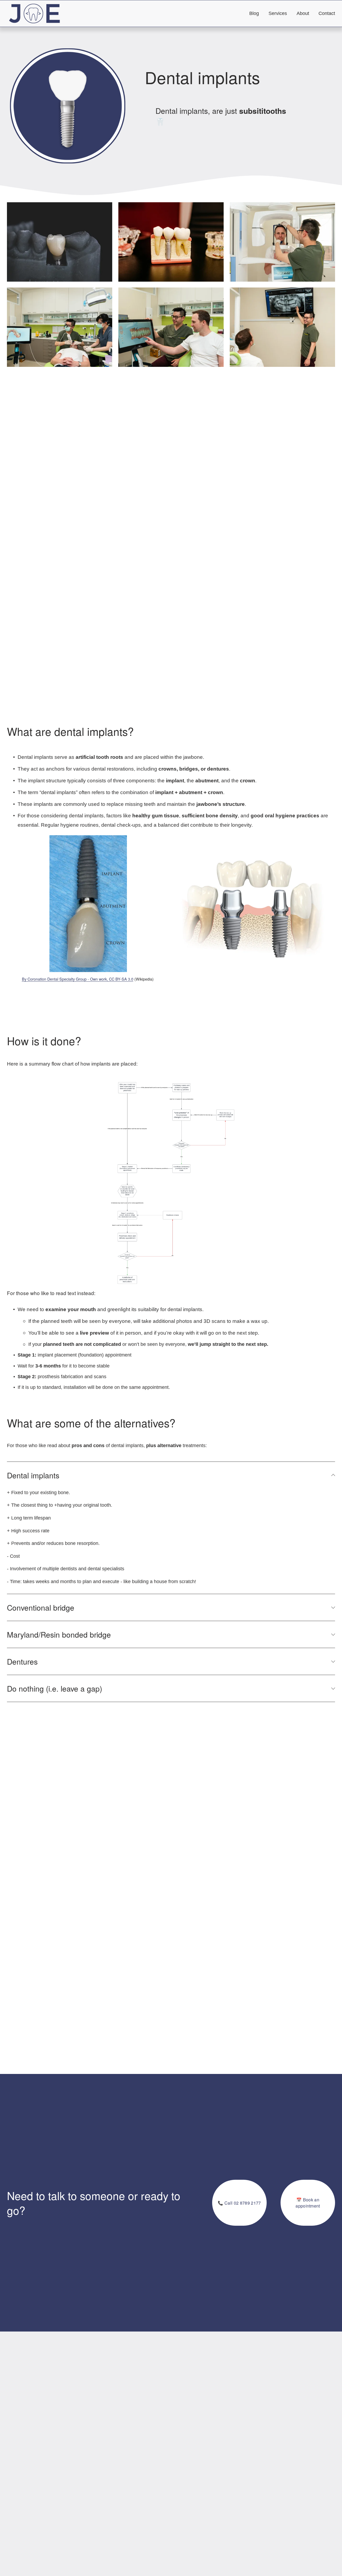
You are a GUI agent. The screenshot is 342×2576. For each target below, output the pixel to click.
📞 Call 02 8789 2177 (239, 2203)
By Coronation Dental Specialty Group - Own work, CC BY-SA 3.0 (78, 979)
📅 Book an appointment (308, 2203)
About (303, 13)
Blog (254, 13)
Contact (327, 13)
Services (278, 13)
